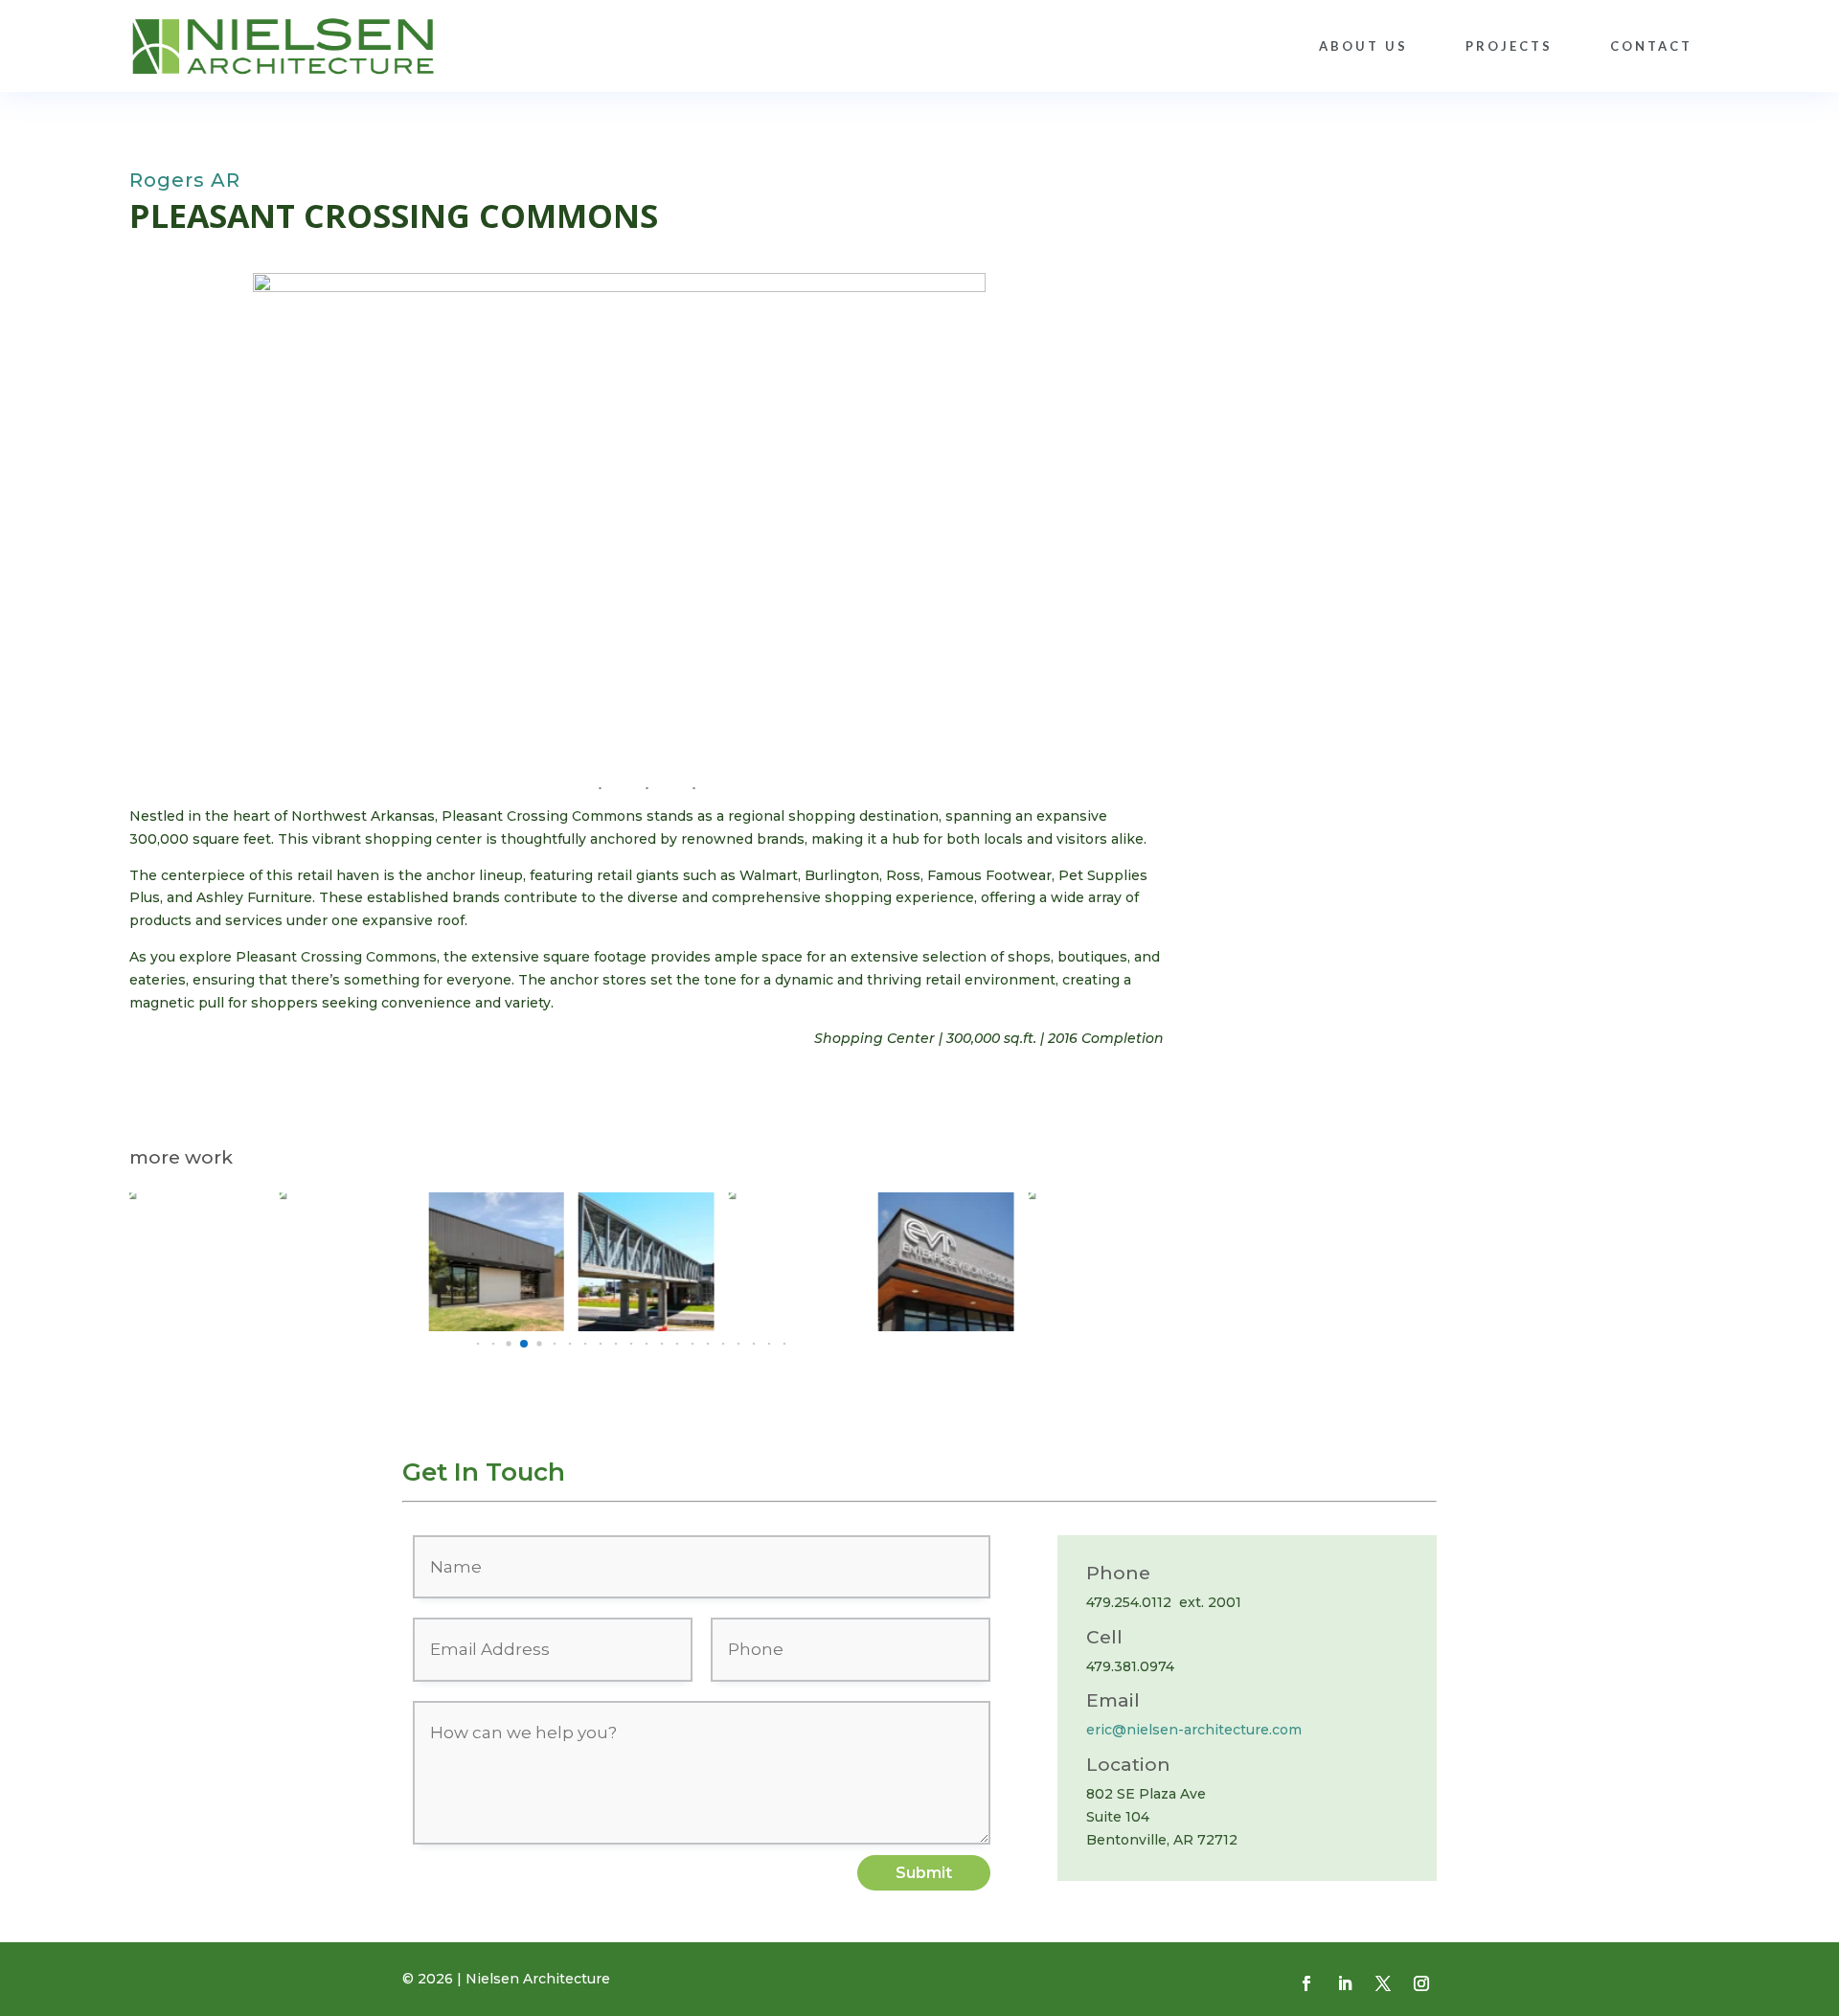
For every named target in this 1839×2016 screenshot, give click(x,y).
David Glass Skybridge (647, 1274)
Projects (1509, 46)
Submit (924, 1873)
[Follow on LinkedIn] (1345, 1983)
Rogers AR (185, 180)
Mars (172, 1247)
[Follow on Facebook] (1306, 1983)
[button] (478, 1344)
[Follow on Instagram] (1421, 1983)
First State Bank (1073, 1274)
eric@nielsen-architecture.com (1194, 1730)
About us (1363, 46)
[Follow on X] (1383, 1983)
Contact (1651, 46)
